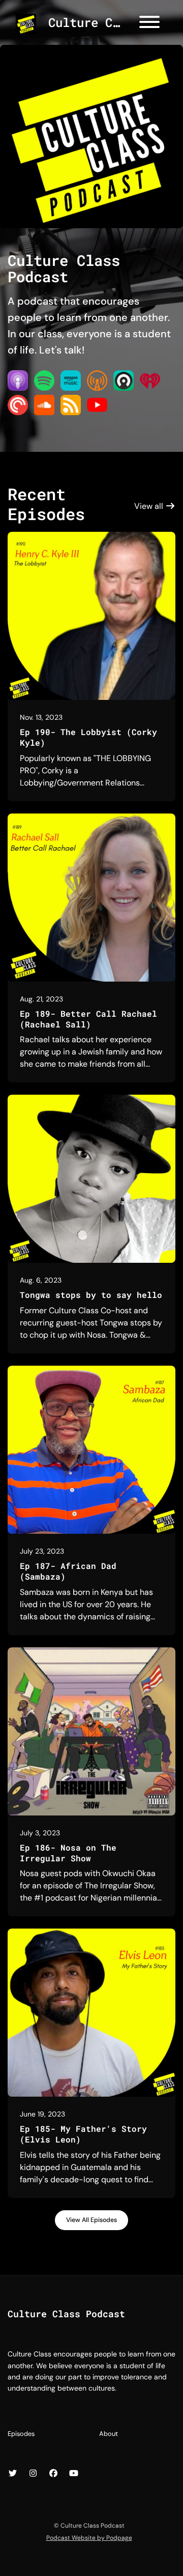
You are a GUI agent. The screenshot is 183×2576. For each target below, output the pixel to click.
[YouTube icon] (74, 2474)
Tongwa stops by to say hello (91, 1295)
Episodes (21, 2434)
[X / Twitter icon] (13, 2474)
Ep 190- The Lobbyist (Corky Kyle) (88, 737)
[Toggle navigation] (149, 24)
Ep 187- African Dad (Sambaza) (68, 1571)
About (109, 2434)
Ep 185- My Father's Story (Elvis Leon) (83, 2134)
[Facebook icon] (53, 2474)
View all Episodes (91, 2220)
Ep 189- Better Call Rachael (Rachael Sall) (88, 1019)
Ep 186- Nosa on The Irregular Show (68, 1853)
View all (150, 506)
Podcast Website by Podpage (89, 2538)
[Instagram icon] (33, 2474)
